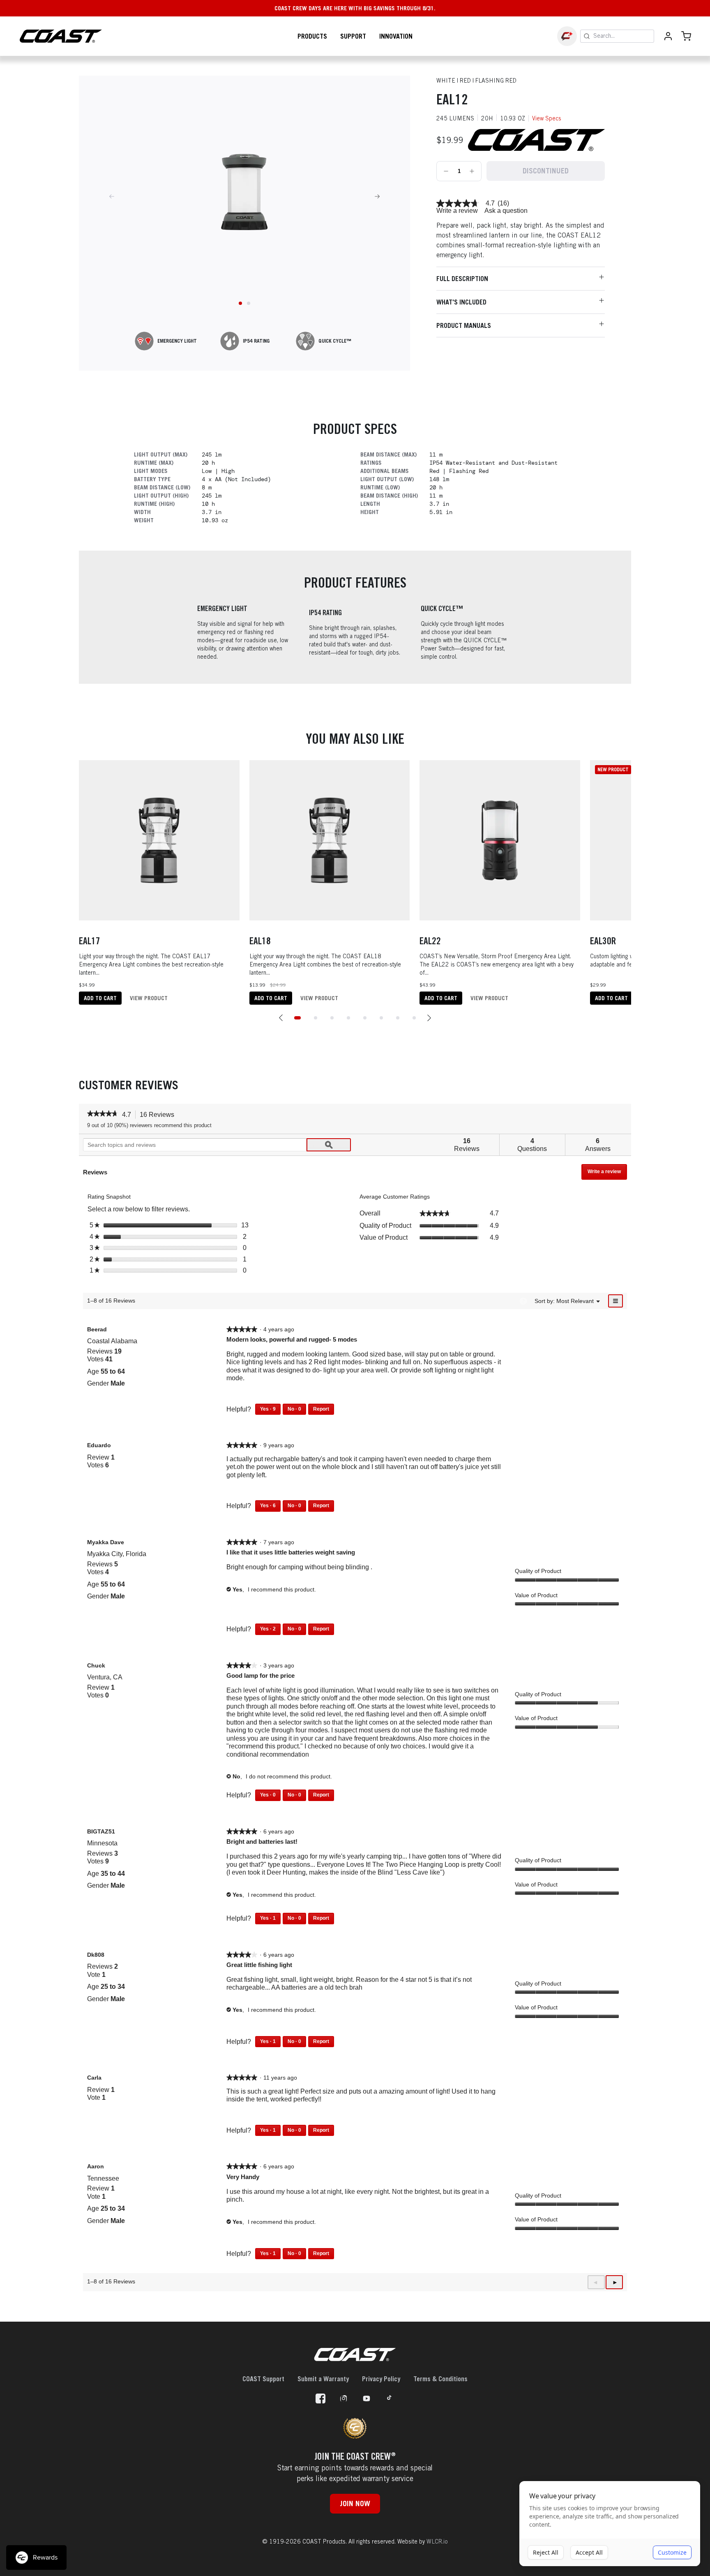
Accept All (589, 2552)
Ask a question (506, 211)
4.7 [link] (490, 203)
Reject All (546, 2552)
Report (321, 1409)
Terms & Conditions (440, 2379)
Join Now (355, 2503)
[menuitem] (575, 1301)
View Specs (547, 118)
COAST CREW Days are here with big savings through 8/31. (355, 8)
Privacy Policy (381, 2379)
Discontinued (545, 171)
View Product (149, 998)
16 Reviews (159, 1115)
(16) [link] (503, 203)
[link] (458, 203)
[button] (281, 1018)
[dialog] (610, 2524)
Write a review (457, 211)
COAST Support (263, 2379)
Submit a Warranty (323, 2379)
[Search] (587, 36)
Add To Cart (100, 998)
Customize (672, 2552)
